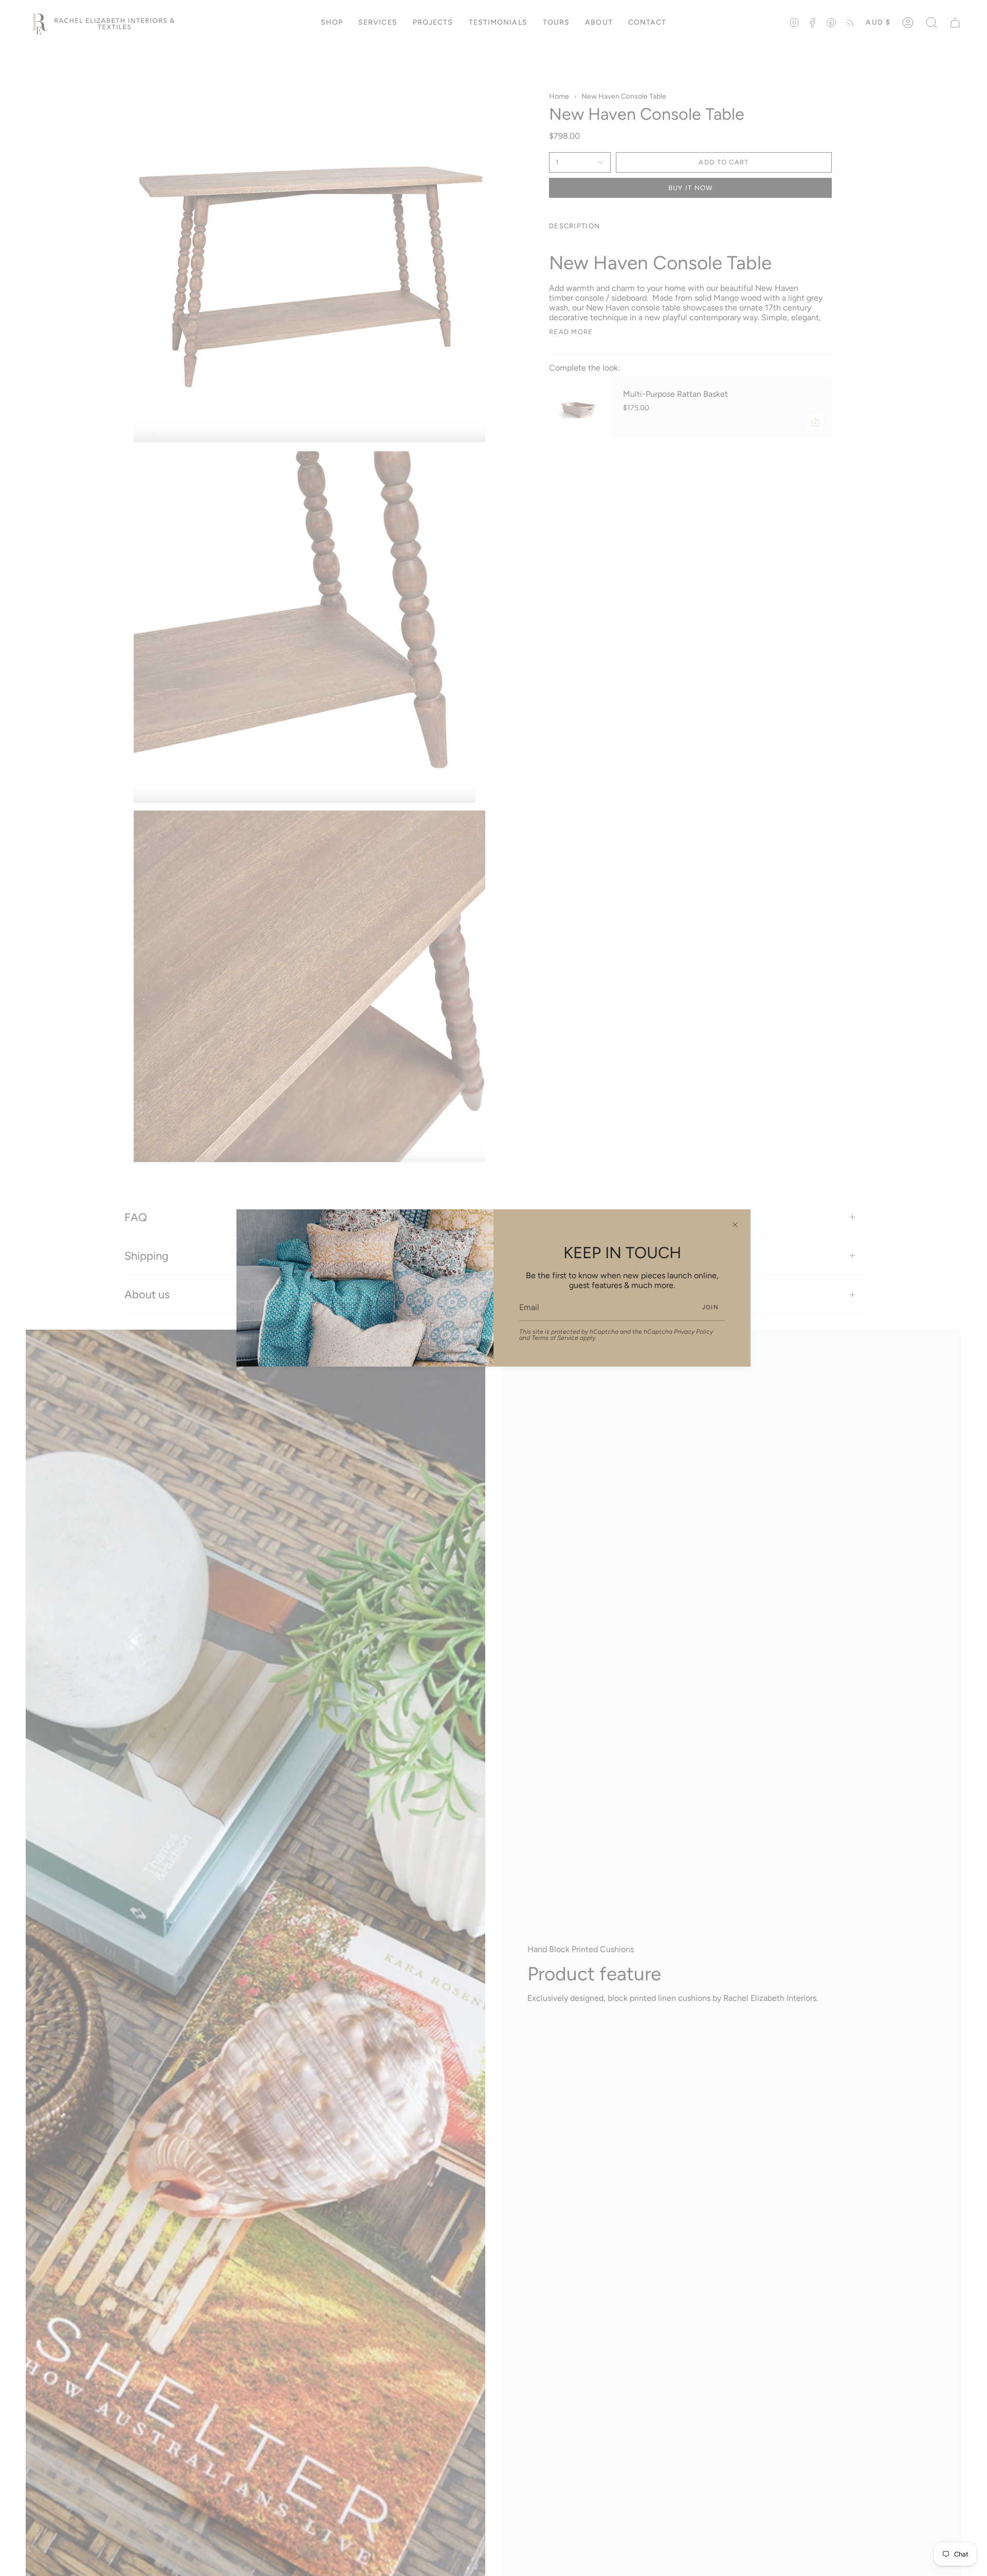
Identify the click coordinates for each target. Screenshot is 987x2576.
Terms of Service (555, 1338)
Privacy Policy (693, 1332)
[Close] (735, 1225)
